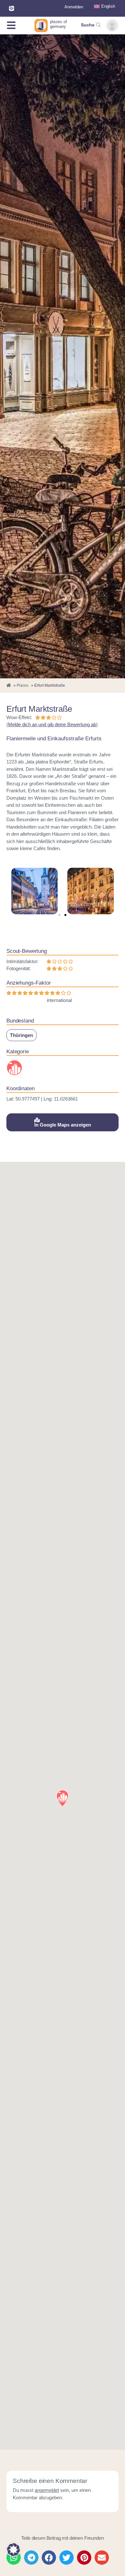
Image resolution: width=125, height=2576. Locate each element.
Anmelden (74, 7)
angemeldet (47, 2490)
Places (23, 685)
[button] (60, 915)
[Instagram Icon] (12, 8)
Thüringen (21, 1035)
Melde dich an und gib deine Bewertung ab (52, 724)
